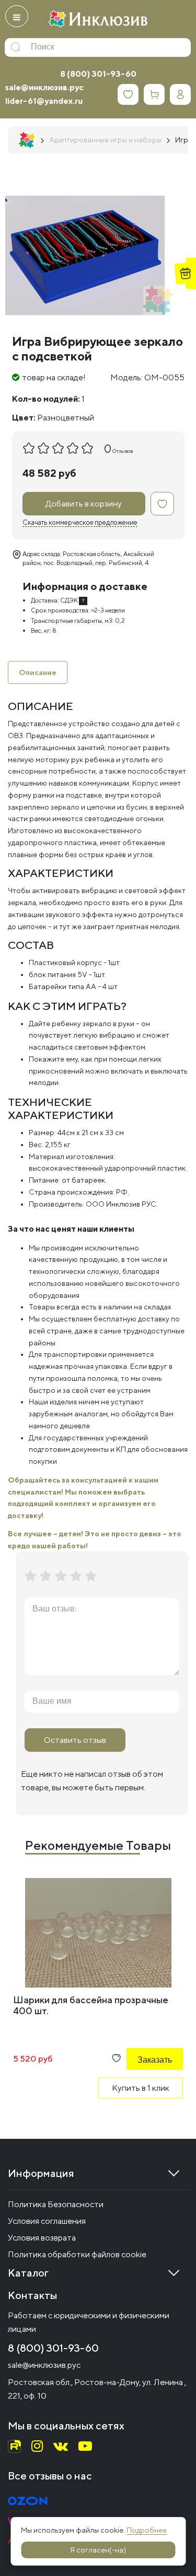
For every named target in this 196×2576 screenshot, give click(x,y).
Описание (38, 672)
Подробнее (147, 2530)
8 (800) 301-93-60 (98, 74)
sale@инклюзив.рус (44, 87)
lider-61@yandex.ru (44, 101)
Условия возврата (42, 2238)
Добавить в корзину (84, 504)
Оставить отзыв (75, 1740)
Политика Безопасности (56, 2204)
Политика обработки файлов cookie (77, 2254)
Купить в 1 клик (141, 2088)
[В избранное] (162, 504)
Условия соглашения (47, 2221)
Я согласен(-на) (98, 2550)
